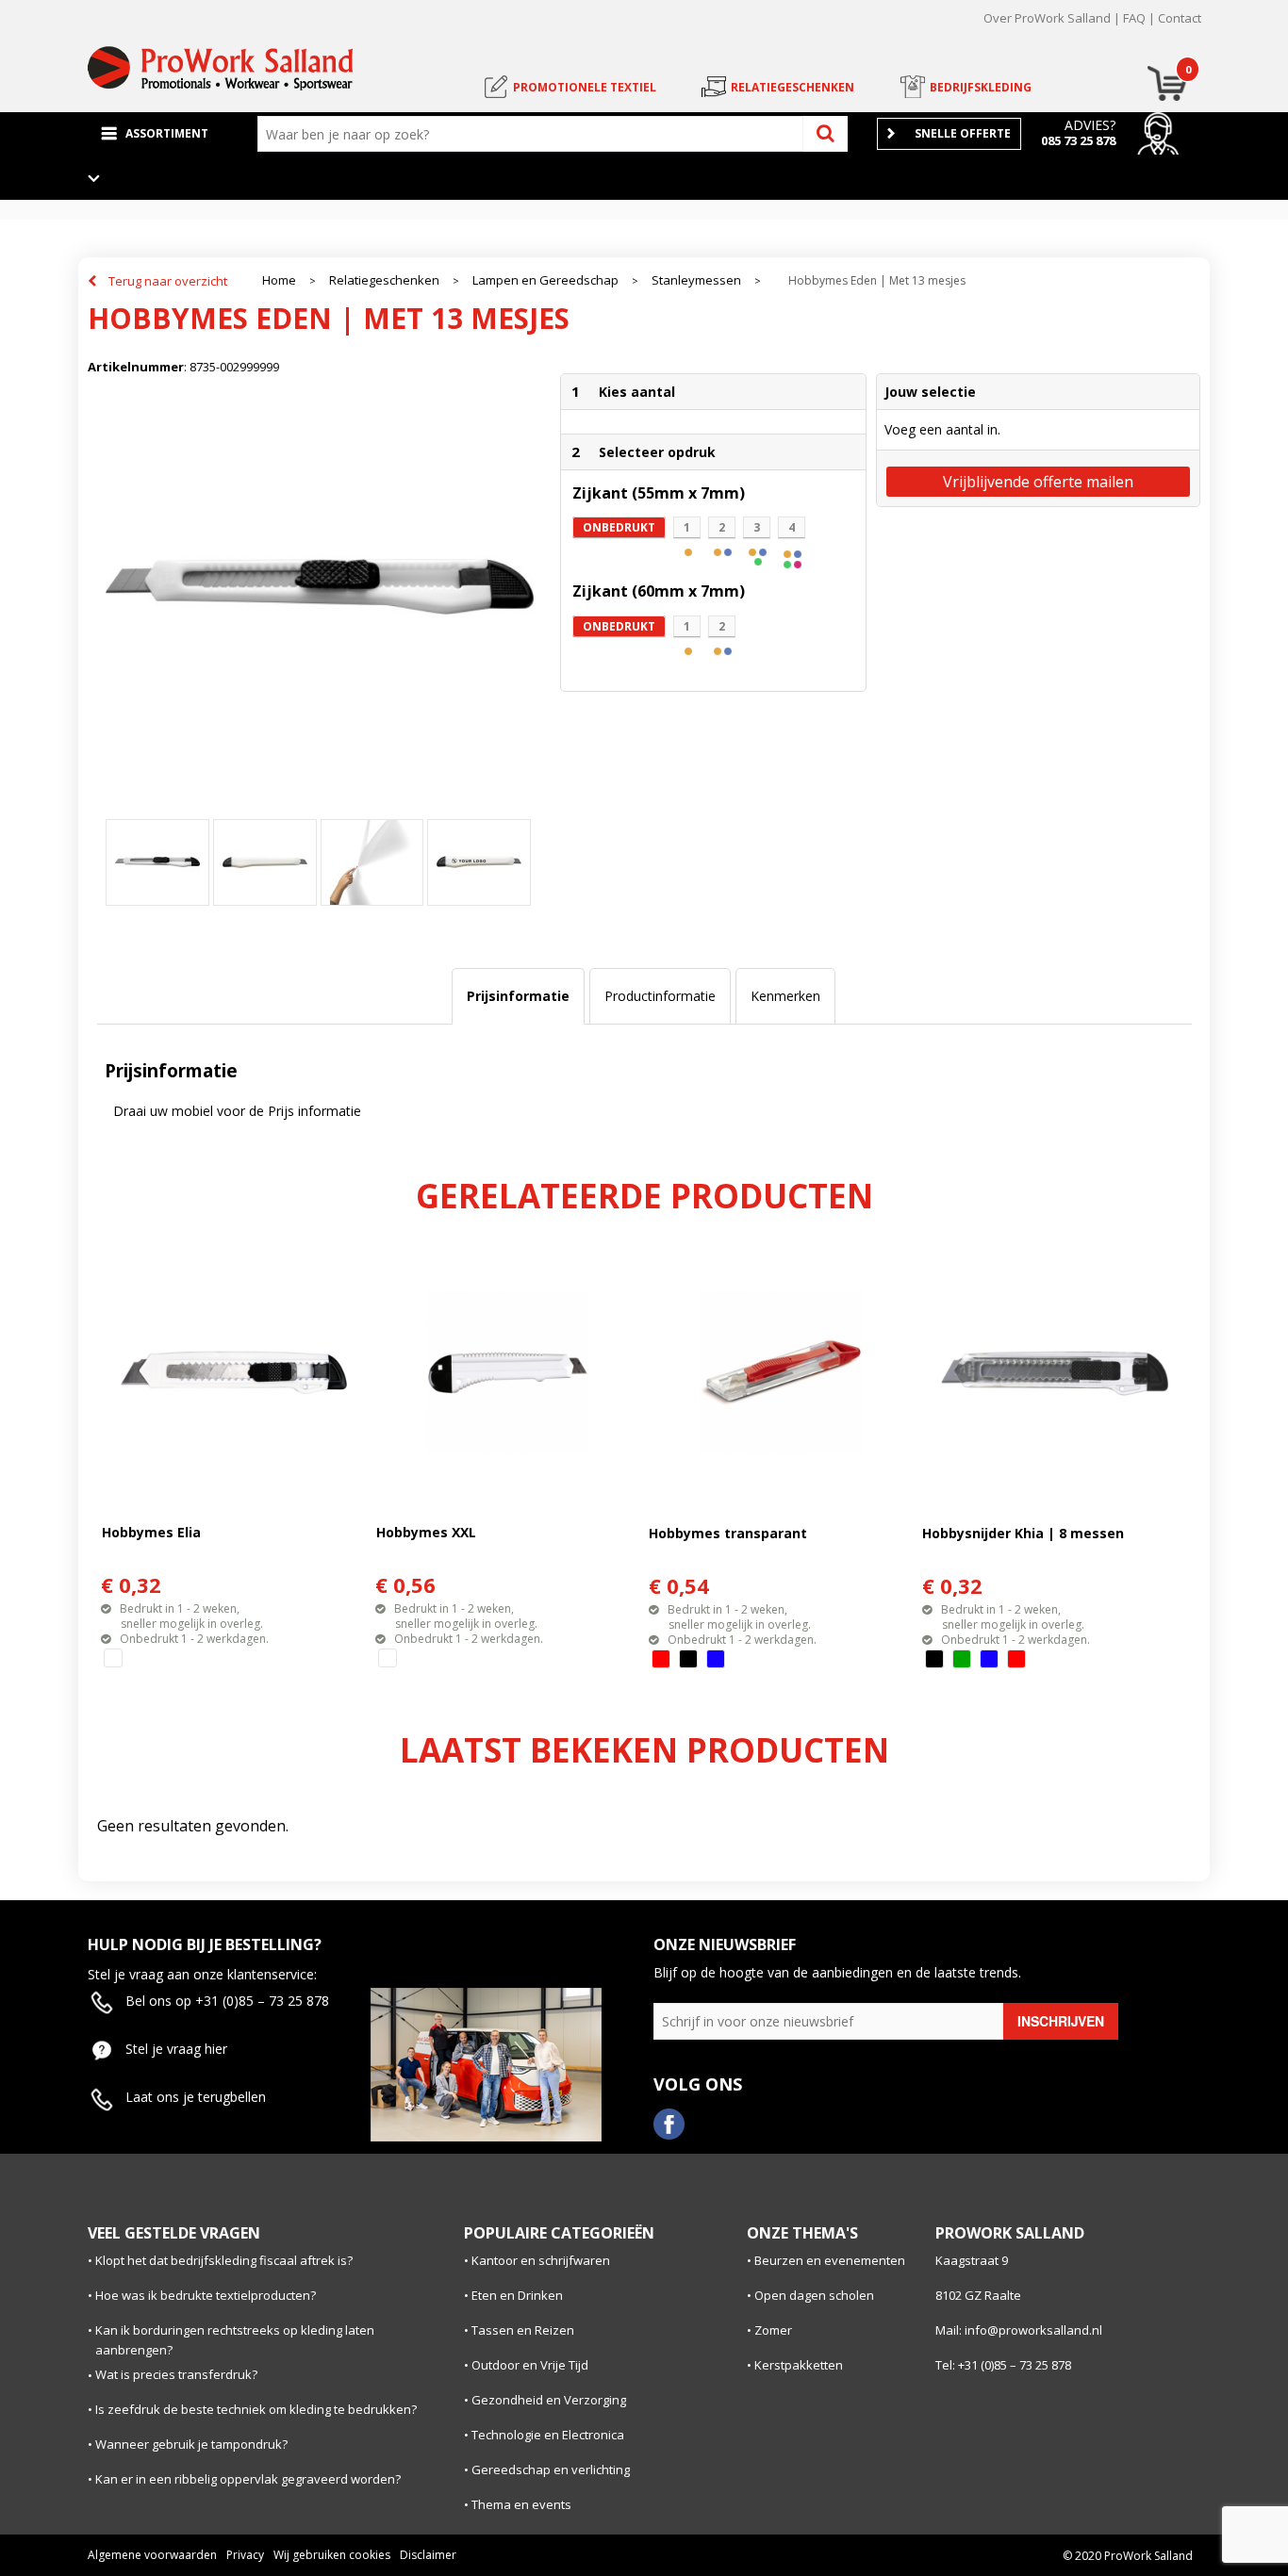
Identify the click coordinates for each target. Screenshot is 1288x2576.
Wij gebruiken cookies (332, 2555)
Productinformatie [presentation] (660, 996)
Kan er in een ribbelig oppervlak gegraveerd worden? (248, 2479)
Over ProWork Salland (1047, 18)
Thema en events (521, 2504)
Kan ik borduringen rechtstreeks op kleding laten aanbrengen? (235, 2340)
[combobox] (535, 134)
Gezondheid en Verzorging (549, 2400)
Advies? (1090, 125)
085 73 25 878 (1078, 140)
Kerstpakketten (799, 2365)
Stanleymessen (696, 280)
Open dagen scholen (814, 2295)
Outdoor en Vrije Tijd (530, 2365)
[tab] (518, 996)
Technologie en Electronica (548, 2435)
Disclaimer (428, 2555)
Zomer (773, 2330)
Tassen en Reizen (523, 2330)
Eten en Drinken (517, 2295)
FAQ (1134, 18)
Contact (1180, 18)
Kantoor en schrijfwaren (541, 2260)
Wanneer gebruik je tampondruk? (191, 2444)
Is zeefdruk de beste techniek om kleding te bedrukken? (256, 2409)
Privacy (245, 2555)
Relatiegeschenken (384, 280)
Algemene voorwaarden (152, 2555)
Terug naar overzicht (168, 281)
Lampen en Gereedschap (545, 280)
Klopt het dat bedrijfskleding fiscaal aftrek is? (224, 2260)
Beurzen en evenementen (830, 2260)
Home (279, 280)
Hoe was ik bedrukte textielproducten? (206, 2295)
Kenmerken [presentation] (785, 996)
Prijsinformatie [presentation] (518, 996)
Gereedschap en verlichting (551, 2469)
